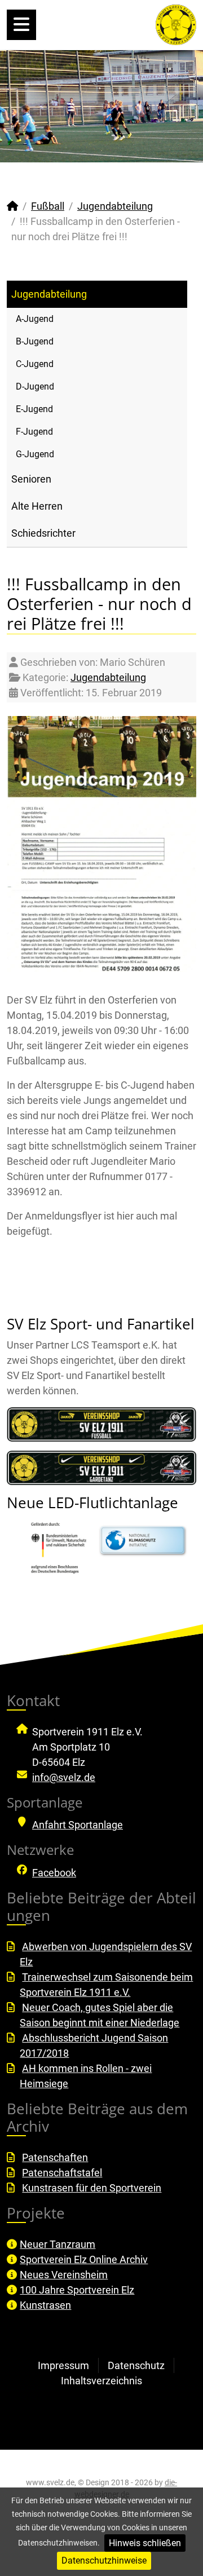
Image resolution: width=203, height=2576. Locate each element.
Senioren (31, 479)
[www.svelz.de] (176, 24)
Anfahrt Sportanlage (78, 1825)
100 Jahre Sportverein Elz (77, 2290)
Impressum (63, 2365)
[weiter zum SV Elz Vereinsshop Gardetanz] (101, 1468)
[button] (169, 106)
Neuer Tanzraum (58, 2244)
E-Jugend (34, 409)
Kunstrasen (45, 2305)
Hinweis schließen (145, 2543)
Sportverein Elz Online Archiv (84, 2259)
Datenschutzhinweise (104, 2560)
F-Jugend (34, 432)
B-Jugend (35, 341)
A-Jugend (35, 319)
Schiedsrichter (43, 533)
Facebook (54, 1873)
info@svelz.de (64, 1777)
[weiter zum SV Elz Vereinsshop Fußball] (101, 1424)
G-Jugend (35, 454)
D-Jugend (35, 386)
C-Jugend (35, 364)
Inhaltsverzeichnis (101, 2381)
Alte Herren (37, 506)
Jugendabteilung (49, 294)
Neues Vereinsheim (64, 2275)
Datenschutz (136, 2365)
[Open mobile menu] (21, 25)
